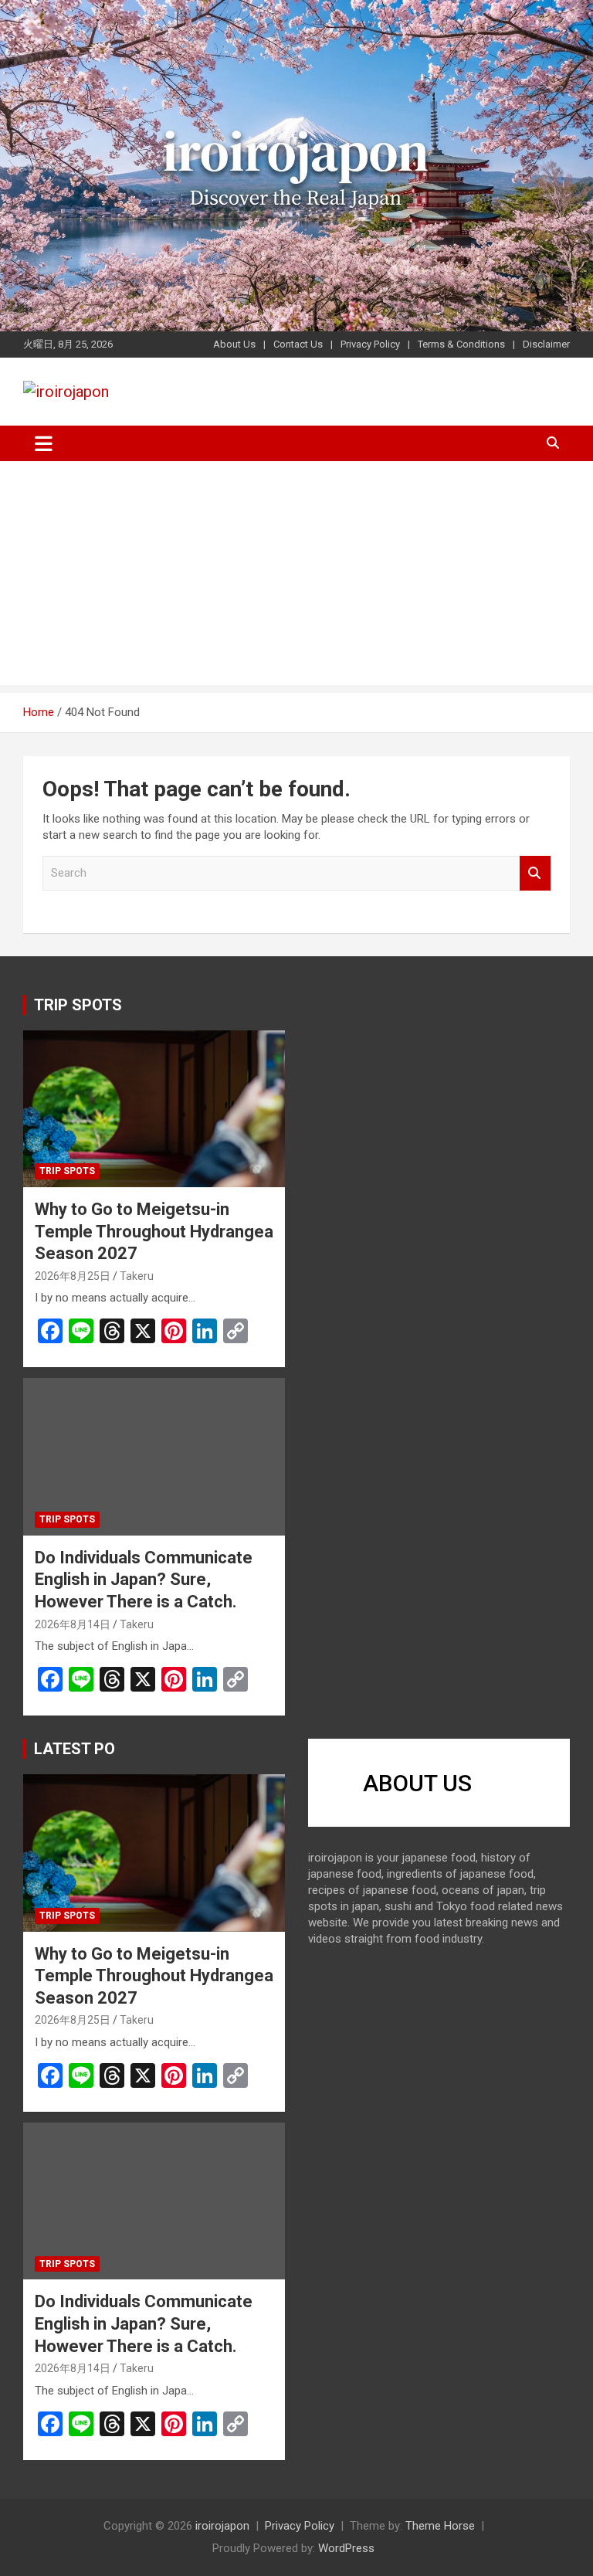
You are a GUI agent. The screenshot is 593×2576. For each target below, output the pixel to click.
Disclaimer (546, 344)
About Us (234, 344)
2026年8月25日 (73, 1276)
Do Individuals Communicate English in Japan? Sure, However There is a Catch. (144, 1580)
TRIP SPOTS (78, 1005)
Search (535, 873)
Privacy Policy (370, 344)
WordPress (346, 2548)
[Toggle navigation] (44, 443)
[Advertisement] (296, 577)
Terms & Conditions (461, 344)
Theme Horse (440, 2526)
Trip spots (67, 1171)
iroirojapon (222, 2526)
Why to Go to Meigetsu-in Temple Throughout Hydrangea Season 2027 (154, 1231)
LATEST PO (75, 1749)
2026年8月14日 (73, 1624)
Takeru (137, 1276)
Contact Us (298, 344)
